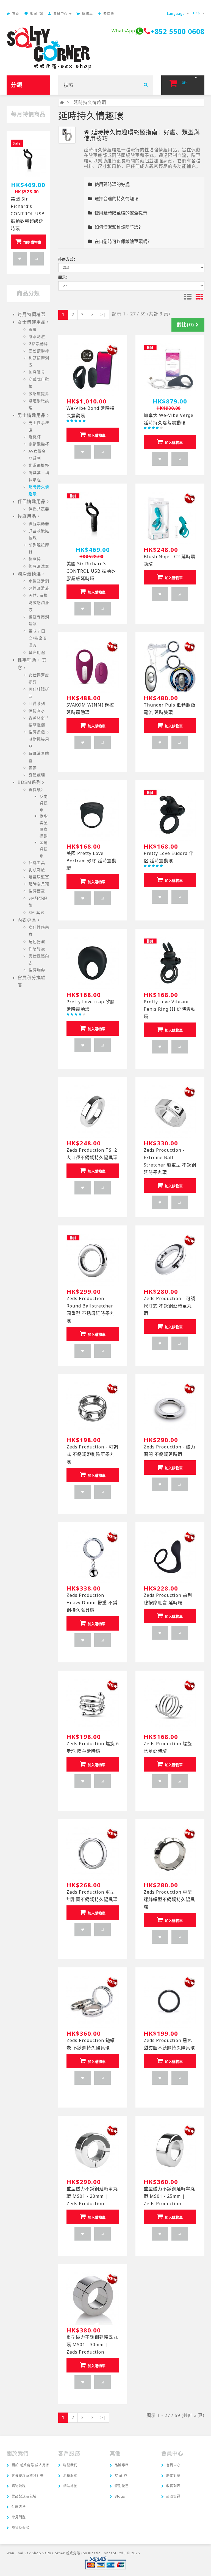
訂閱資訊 (173, 2496)
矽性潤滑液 (39, 588)
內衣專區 (27, 920)
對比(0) (186, 325)
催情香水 (37, 711)
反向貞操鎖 (44, 803)
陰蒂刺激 (37, 336)
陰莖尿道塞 (39, 877)
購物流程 (19, 2486)
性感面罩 (37, 891)
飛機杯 (35, 437)
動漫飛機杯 (39, 465)
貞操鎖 (35, 790)
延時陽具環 (39, 884)
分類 (16, 85)
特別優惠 (122, 2486)
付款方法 (19, 2507)
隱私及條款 (20, 2528)
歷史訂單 (173, 2475)
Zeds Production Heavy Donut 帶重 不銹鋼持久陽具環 (92, 1603)
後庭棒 (35, 559)
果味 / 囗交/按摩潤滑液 (38, 638)
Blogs (120, 2496)
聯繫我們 (70, 2465)
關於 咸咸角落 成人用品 (30, 2465)
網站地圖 (70, 2486)
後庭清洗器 (39, 566)
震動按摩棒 (39, 351)
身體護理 (37, 775)
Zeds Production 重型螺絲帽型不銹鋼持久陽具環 (169, 1899)
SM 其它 (37, 912)
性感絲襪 (37, 949)
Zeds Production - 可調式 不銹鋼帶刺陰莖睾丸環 (92, 1454)
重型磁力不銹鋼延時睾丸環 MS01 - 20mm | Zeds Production (92, 2196)
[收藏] (20, 259)
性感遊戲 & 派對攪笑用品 (39, 739)
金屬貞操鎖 (44, 849)
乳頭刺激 (37, 870)
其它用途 (37, 652)
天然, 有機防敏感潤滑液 (39, 602)
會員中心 (173, 2465)
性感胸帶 (37, 970)
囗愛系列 (37, 703)
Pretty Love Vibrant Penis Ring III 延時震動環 (170, 1009)
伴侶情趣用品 (32, 501)
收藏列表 (173, 2486)
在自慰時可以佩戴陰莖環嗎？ (122, 241)
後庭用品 (27, 516)
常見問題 (19, 2517)
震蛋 (33, 329)
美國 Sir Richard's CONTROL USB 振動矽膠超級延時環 (28, 214)
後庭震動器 (39, 523)
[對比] (37, 259)
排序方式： (68, 259)
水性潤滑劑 (39, 581)
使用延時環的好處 (111, 184)
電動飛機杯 (39, 444)
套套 (33, 768)
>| (103, 315)
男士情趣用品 (32, 415)
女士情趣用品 (32, 322)
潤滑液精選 (29, 574)
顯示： (64, 277)
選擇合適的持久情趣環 (115, 199)
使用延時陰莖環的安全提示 (120, 213)
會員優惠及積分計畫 (28, 2475)
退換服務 (70, 2475)
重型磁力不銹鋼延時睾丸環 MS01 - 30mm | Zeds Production (92, 2345)
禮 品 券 (121, 2475)
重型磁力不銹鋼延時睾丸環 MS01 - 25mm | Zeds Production (169, 2196)
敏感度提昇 (39, 393)
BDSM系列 (29, 782)
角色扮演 (37, 941)
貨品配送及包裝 (24, 2496)
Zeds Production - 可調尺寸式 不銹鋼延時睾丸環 (170, 1306)
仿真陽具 (37, 372)
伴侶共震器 (39, 509)
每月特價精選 (32, 314)
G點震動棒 (38, 344)
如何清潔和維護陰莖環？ (118, 227)
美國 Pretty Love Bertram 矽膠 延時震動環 (91, 861)
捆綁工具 (37, 862)
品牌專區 (122, 2465)
